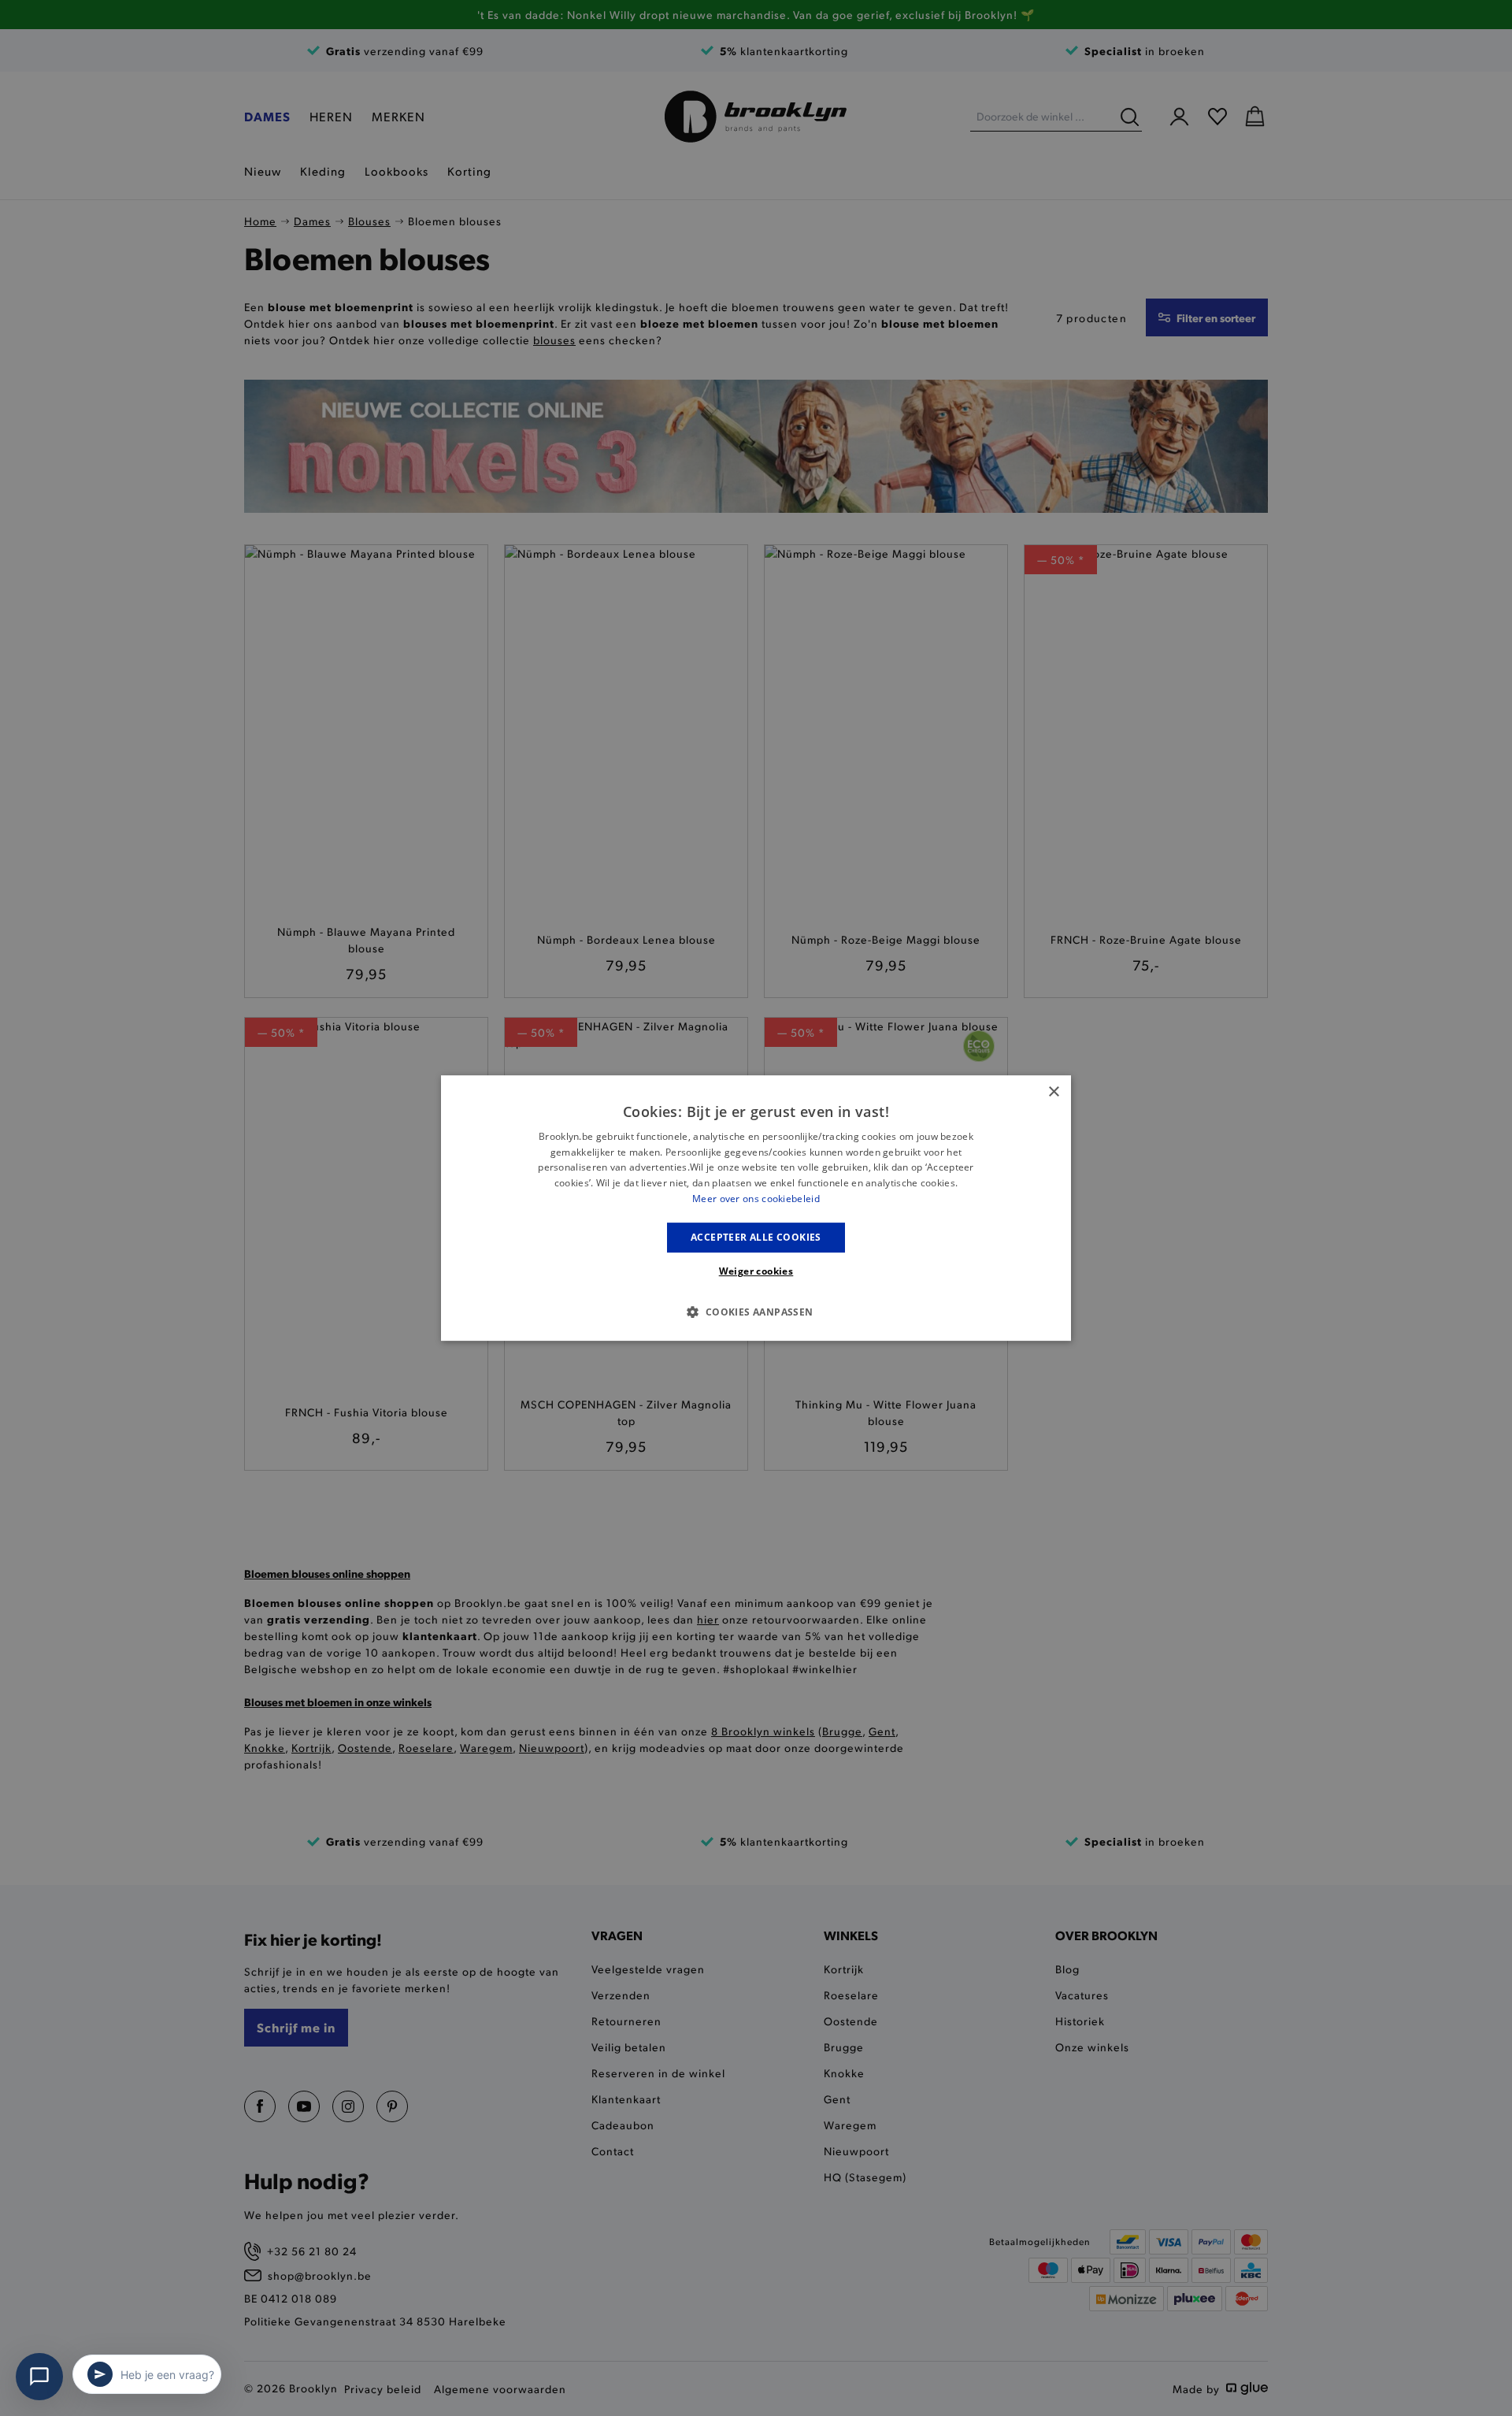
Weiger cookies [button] (756, 1271)
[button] (756, 1312)
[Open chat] (39, 2377)
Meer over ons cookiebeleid (756, 1199)
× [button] (1053, 1092)
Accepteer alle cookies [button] (756, 1237)
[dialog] (756, 1208)
